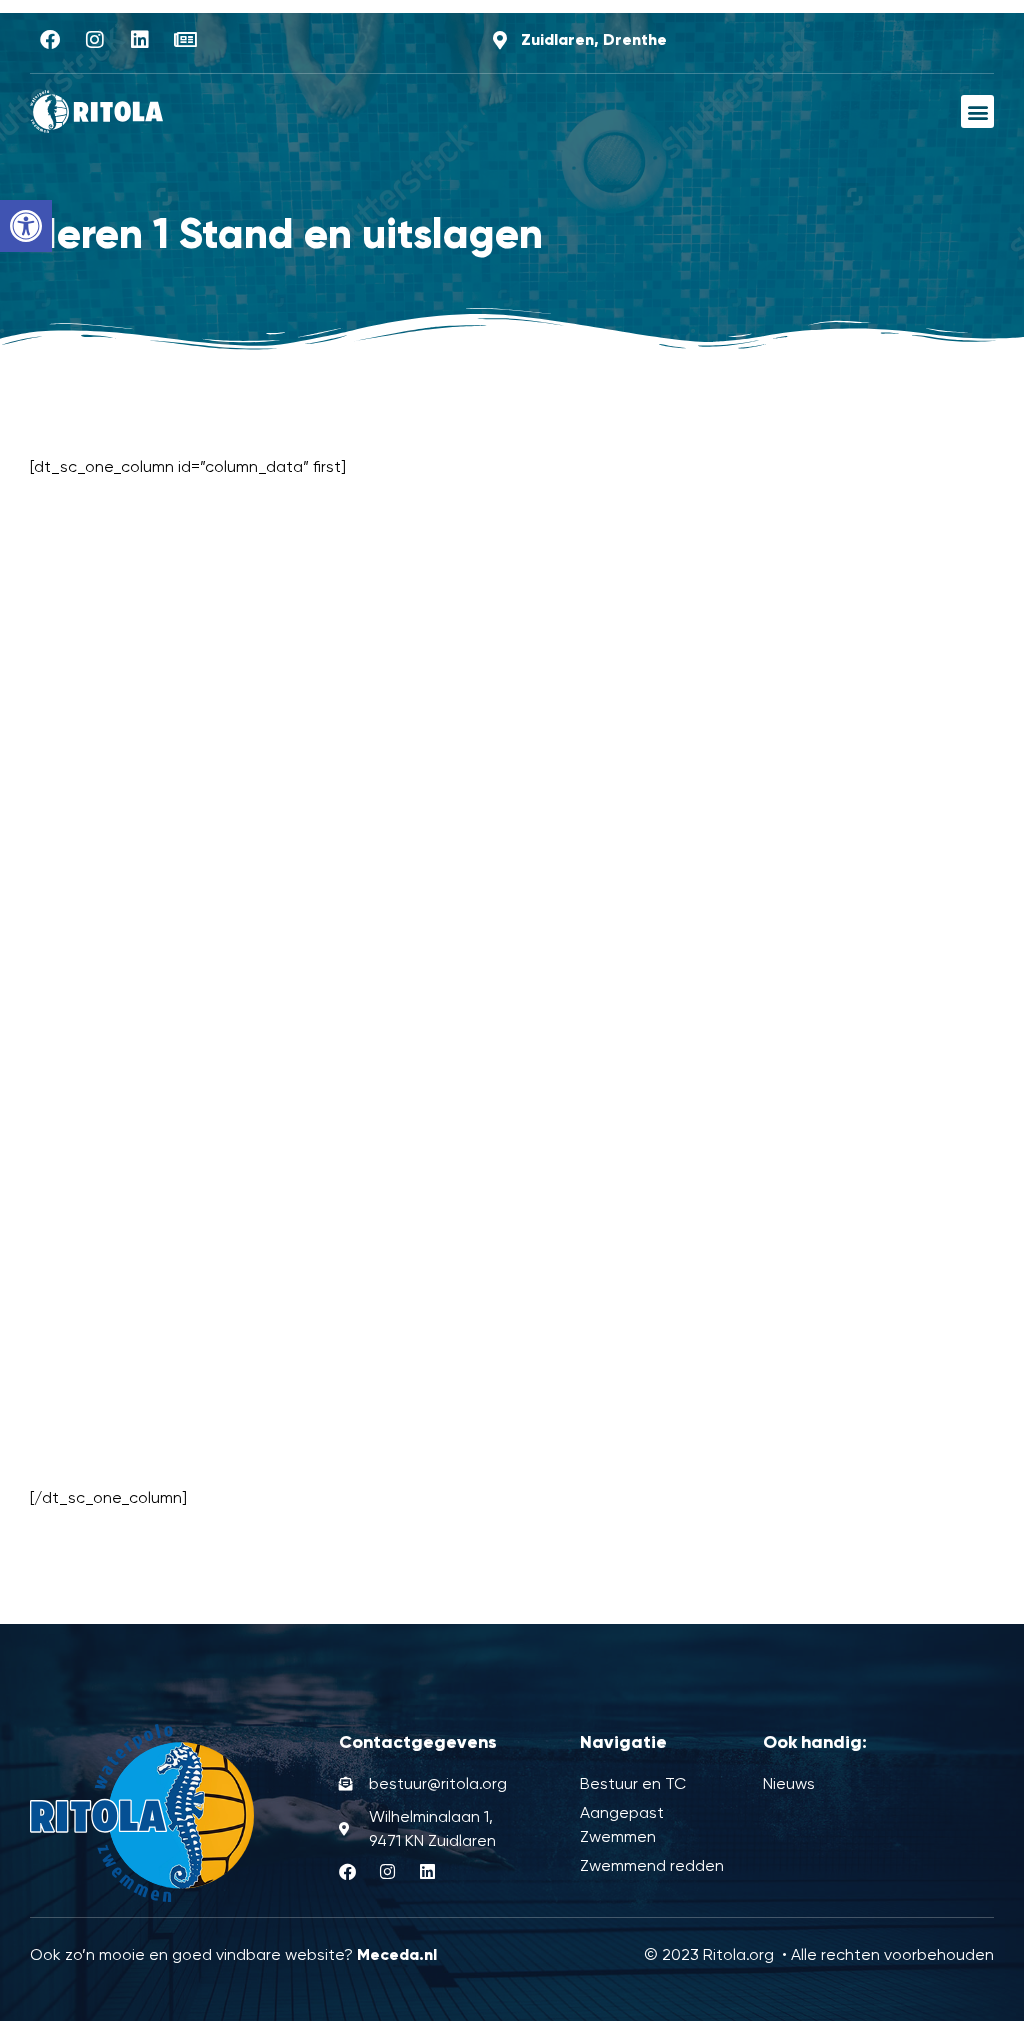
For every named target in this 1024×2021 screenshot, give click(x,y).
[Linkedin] (140, 40)
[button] (26, 226)
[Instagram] (95, 40)
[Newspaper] (185, 40)
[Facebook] (50, 40)
